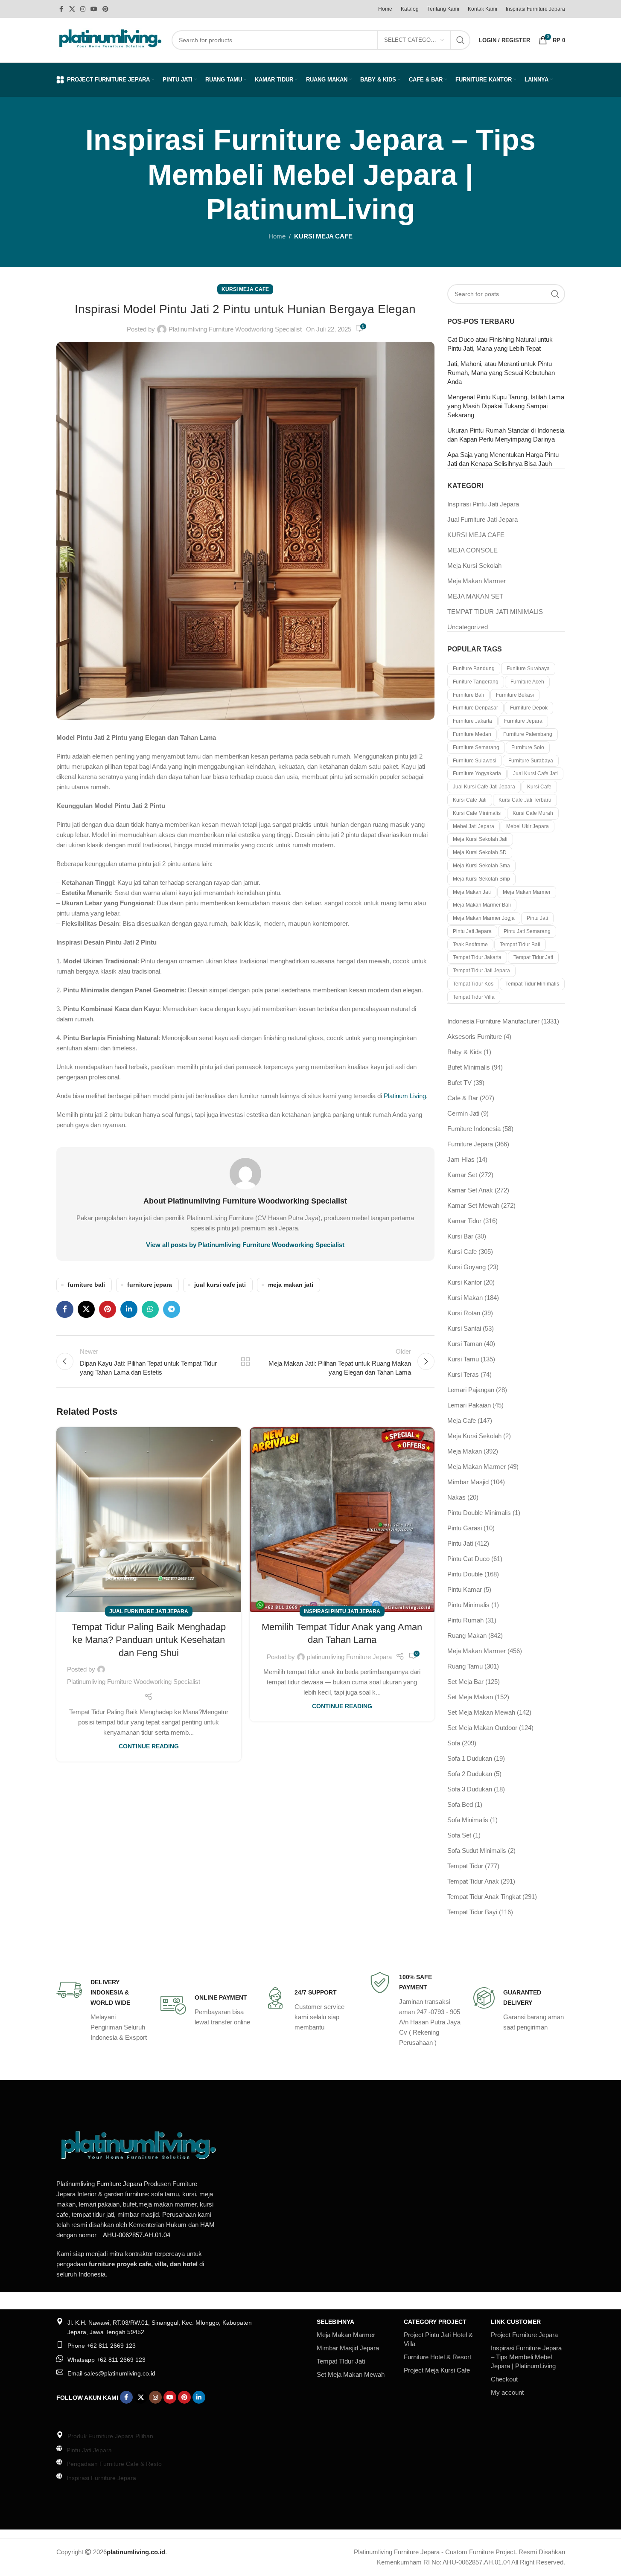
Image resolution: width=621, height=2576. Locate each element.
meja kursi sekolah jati (480, 839)
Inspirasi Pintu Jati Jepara (342, 1611)
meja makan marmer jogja (484, 918)
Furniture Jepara (119, 2184)
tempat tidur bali (520, 945)
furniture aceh (527, 682)
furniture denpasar (475, 708)
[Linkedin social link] (129, 1309)
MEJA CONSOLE (472, 550)
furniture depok (529, 708)
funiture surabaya (528, 669)
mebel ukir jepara (528, 826)
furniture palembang (528, 734)
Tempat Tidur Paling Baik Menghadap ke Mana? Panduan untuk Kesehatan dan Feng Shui (149, 1640)
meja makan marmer (527, 892)
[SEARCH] (461, 40)
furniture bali (86, 1285)
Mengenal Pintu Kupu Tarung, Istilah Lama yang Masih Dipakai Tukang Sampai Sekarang (506, 406)
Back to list (245, 1361)
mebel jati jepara (474, 826)
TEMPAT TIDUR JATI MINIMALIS (495, 612)
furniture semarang (476, 747)
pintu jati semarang (527, 931)
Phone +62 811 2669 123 (102, 2346)
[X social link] (72, 9)
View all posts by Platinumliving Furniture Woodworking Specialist (245, 1245)
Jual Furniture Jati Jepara (149, 1611)
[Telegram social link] (172, 1309)
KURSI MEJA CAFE (323, 236)
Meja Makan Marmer (477, 581)
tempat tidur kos (473, 984)
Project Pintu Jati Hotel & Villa (438, 2339)
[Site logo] (110, 39)
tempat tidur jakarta (477, 957)
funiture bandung (474, 669)
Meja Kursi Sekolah (474, 565)
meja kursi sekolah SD (480, 852)
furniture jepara (150, 1285)
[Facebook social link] (61, 9)
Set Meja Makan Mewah (351, 2374)
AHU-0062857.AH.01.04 (137, 2235)
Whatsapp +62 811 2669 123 (106, 2360)
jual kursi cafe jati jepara (484, 787)
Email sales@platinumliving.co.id (111, 2373)
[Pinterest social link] (105, 9)
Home (277, 236)
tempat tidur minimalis (532, 984)
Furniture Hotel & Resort (437, 2357)
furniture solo (528, 747)
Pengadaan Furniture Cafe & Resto (114, 2464)
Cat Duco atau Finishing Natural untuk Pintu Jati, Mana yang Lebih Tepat (500, 344)
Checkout (504, 2379)
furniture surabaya (531, 761)
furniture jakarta (472, 721)
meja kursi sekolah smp (481, 879)
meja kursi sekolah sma (481, 866)
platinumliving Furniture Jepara (349, 1657)
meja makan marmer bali (482, 905)
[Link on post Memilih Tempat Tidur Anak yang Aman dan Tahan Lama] (342, 1519)
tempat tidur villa (474, 997)
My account (507, 2392)
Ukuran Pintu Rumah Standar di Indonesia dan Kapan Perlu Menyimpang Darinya (506, 435)
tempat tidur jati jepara (481, 971)
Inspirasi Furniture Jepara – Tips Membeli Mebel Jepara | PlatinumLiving (526, 2357)
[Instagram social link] (83, 9)
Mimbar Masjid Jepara (348, 2348)
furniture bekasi (515, 695)
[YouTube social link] (94, 9)
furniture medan (472, 734)
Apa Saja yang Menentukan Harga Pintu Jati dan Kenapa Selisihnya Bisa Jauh (503, 459)
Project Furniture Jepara (524, 2335)
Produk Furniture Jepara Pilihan (110, 2436)
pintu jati (537, 918)
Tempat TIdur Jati (341, 2361)
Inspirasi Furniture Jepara (101, 2478)
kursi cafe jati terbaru (525, 800)
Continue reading (149, 1746)
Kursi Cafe (539, 787)
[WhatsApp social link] (150, 1309)
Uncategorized (468, 627)
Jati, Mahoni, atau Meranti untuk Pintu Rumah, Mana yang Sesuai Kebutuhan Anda (501, 373)
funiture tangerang (476, 682)
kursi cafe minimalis (477, 813)
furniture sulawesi (475, 761)
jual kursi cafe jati (220, 1285)
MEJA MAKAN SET (475, 596)
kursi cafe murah (533, 813)
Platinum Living (405, 1096)
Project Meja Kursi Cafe (437, 2370)
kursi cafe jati (470, 800)
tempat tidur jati (533, 957)
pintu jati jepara (472, 931)
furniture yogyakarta (477, 773)
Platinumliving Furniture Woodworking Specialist (235, 329)
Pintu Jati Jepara (89, 2450)
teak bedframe (470, 945)
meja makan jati (291, 1285)
